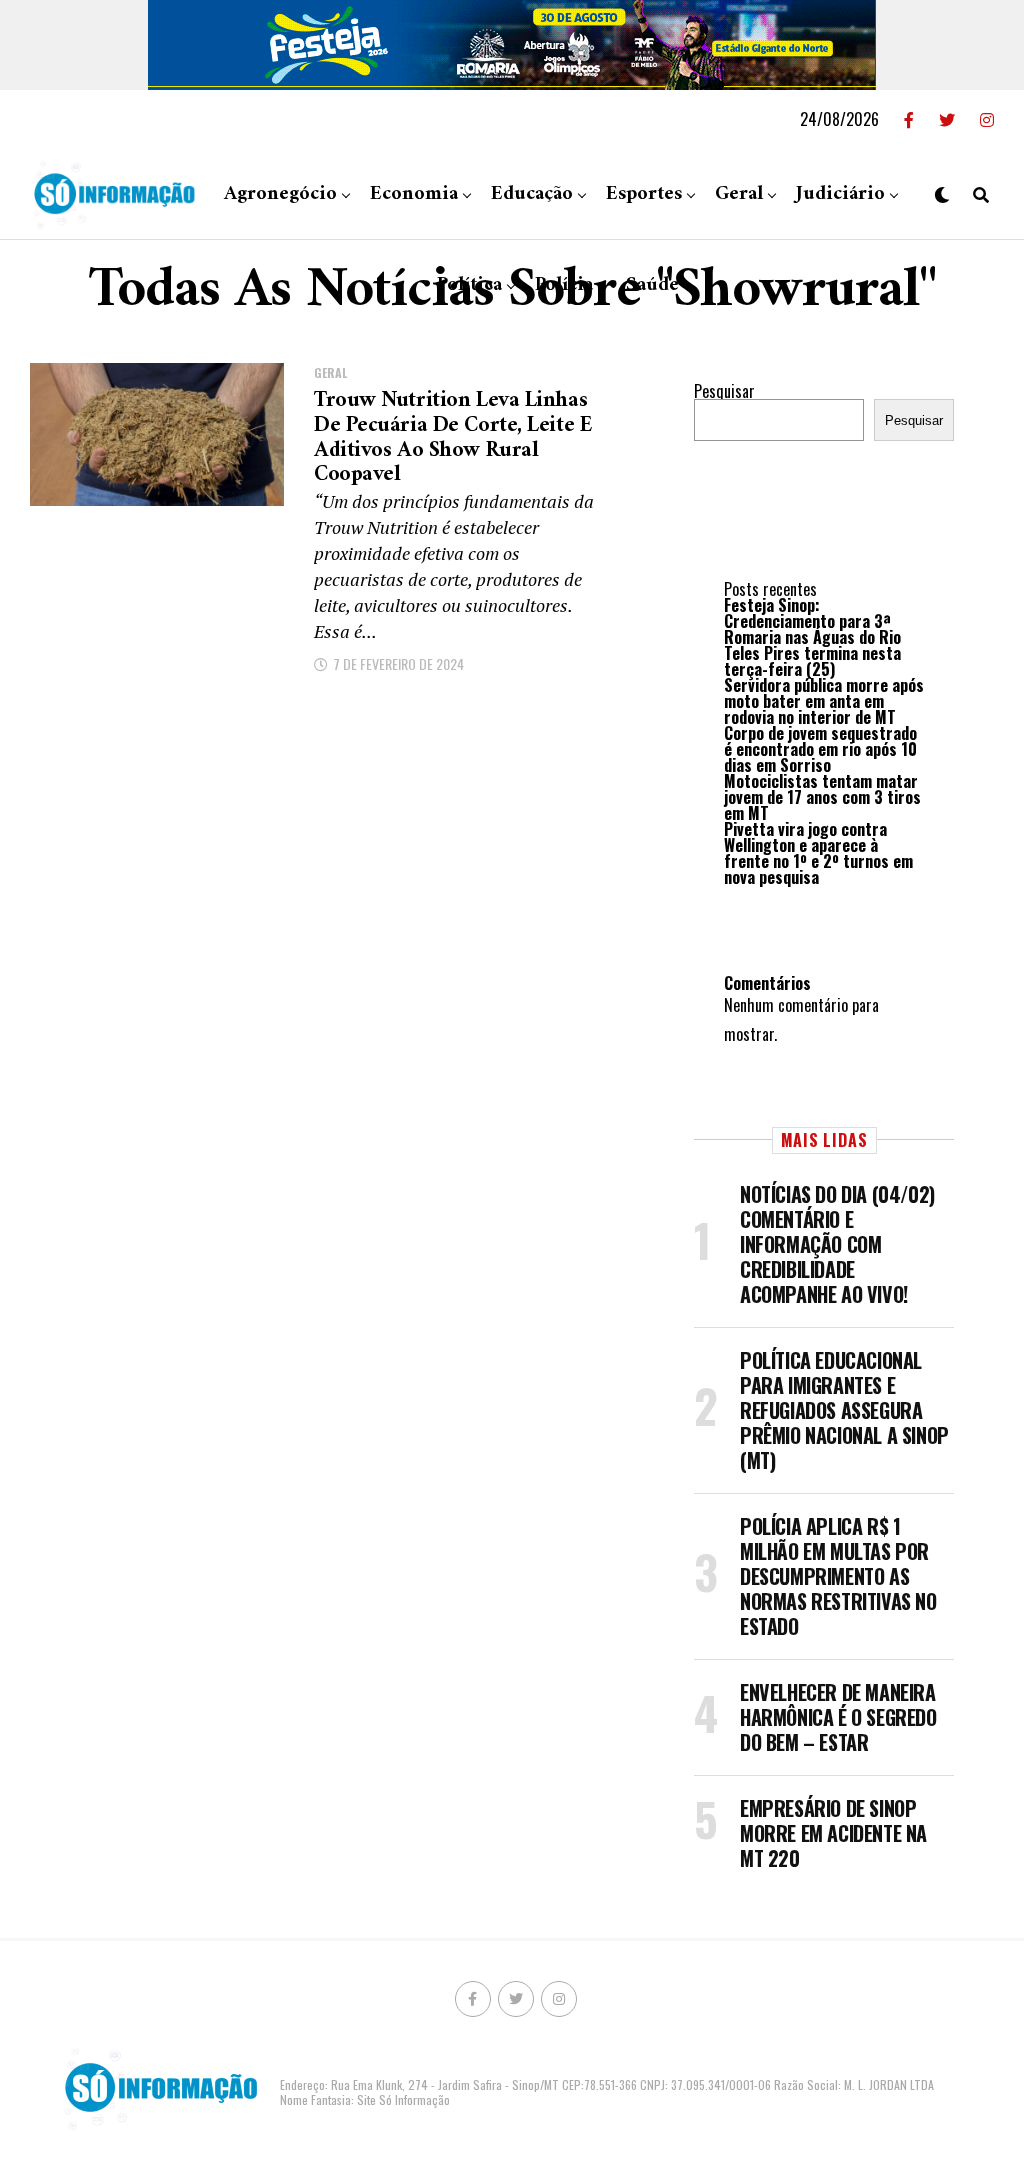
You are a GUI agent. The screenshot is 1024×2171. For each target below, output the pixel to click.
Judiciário (840, 194)
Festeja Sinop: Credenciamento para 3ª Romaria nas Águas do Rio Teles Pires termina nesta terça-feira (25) (812, 637)
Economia (414, 194)
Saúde (652, 285)
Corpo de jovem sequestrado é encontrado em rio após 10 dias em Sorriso (820, 749)
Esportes (644, 194)
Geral (739, 194)
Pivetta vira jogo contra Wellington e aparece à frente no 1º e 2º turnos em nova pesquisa (818, 853)
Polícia (564, 285)
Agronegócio (280, 194)
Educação (532, 194)
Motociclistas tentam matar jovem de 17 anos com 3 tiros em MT (822, 797)
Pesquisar (724, 391)
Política (469, 285)
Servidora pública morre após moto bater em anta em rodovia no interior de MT (824, 701)
